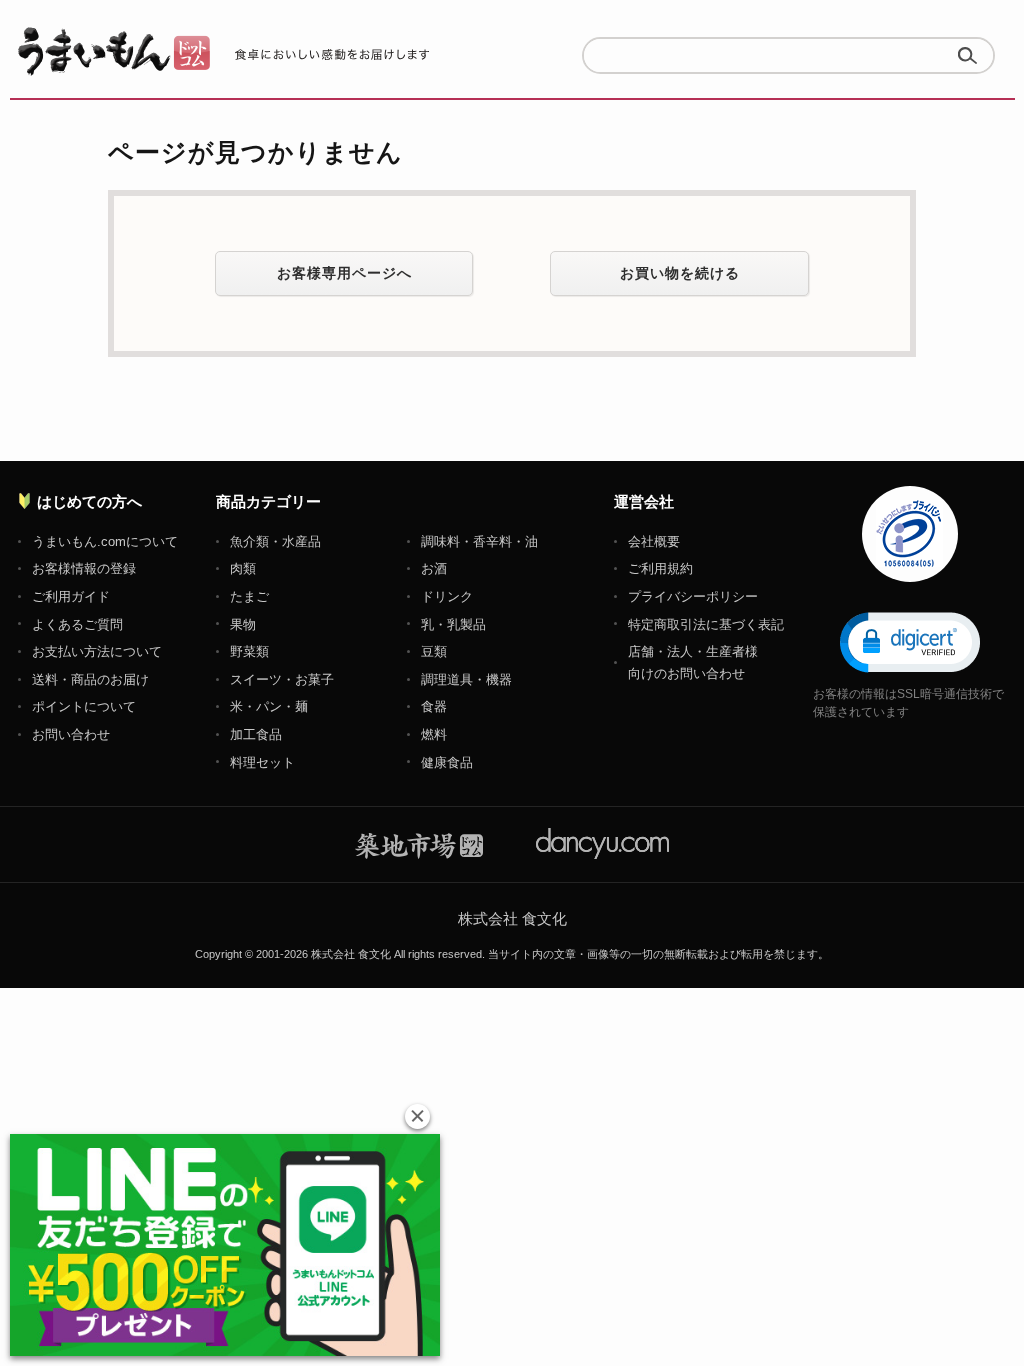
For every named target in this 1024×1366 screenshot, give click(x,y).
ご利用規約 (660, 568)
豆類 (434, 651)
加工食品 (256, 734)
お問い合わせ (71, 734)
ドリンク (447, 596)
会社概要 (654, 541)
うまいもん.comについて (105, 541)
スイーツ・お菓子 (282, 679)
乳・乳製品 (453, 624)
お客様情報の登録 (84, 568)
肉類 (243, 568)
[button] (910, 641)
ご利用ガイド (71, 596)
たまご (249, 596)
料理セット (262, 762)
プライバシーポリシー (693, 596)
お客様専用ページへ (344, 273)
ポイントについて (84, 706)
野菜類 (249, 651)
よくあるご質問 (77, 624)
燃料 (434, 734)
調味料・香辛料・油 (479, 541)
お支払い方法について (97, 651)
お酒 (434, 568)
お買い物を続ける (680, 273)
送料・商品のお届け (90, 679)
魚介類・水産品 (275, 541)
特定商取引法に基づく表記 (706, 624)
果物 (243, 624)
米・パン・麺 (269, 706)
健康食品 (447, 762)
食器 (434, 706)
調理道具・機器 (466, 679)
